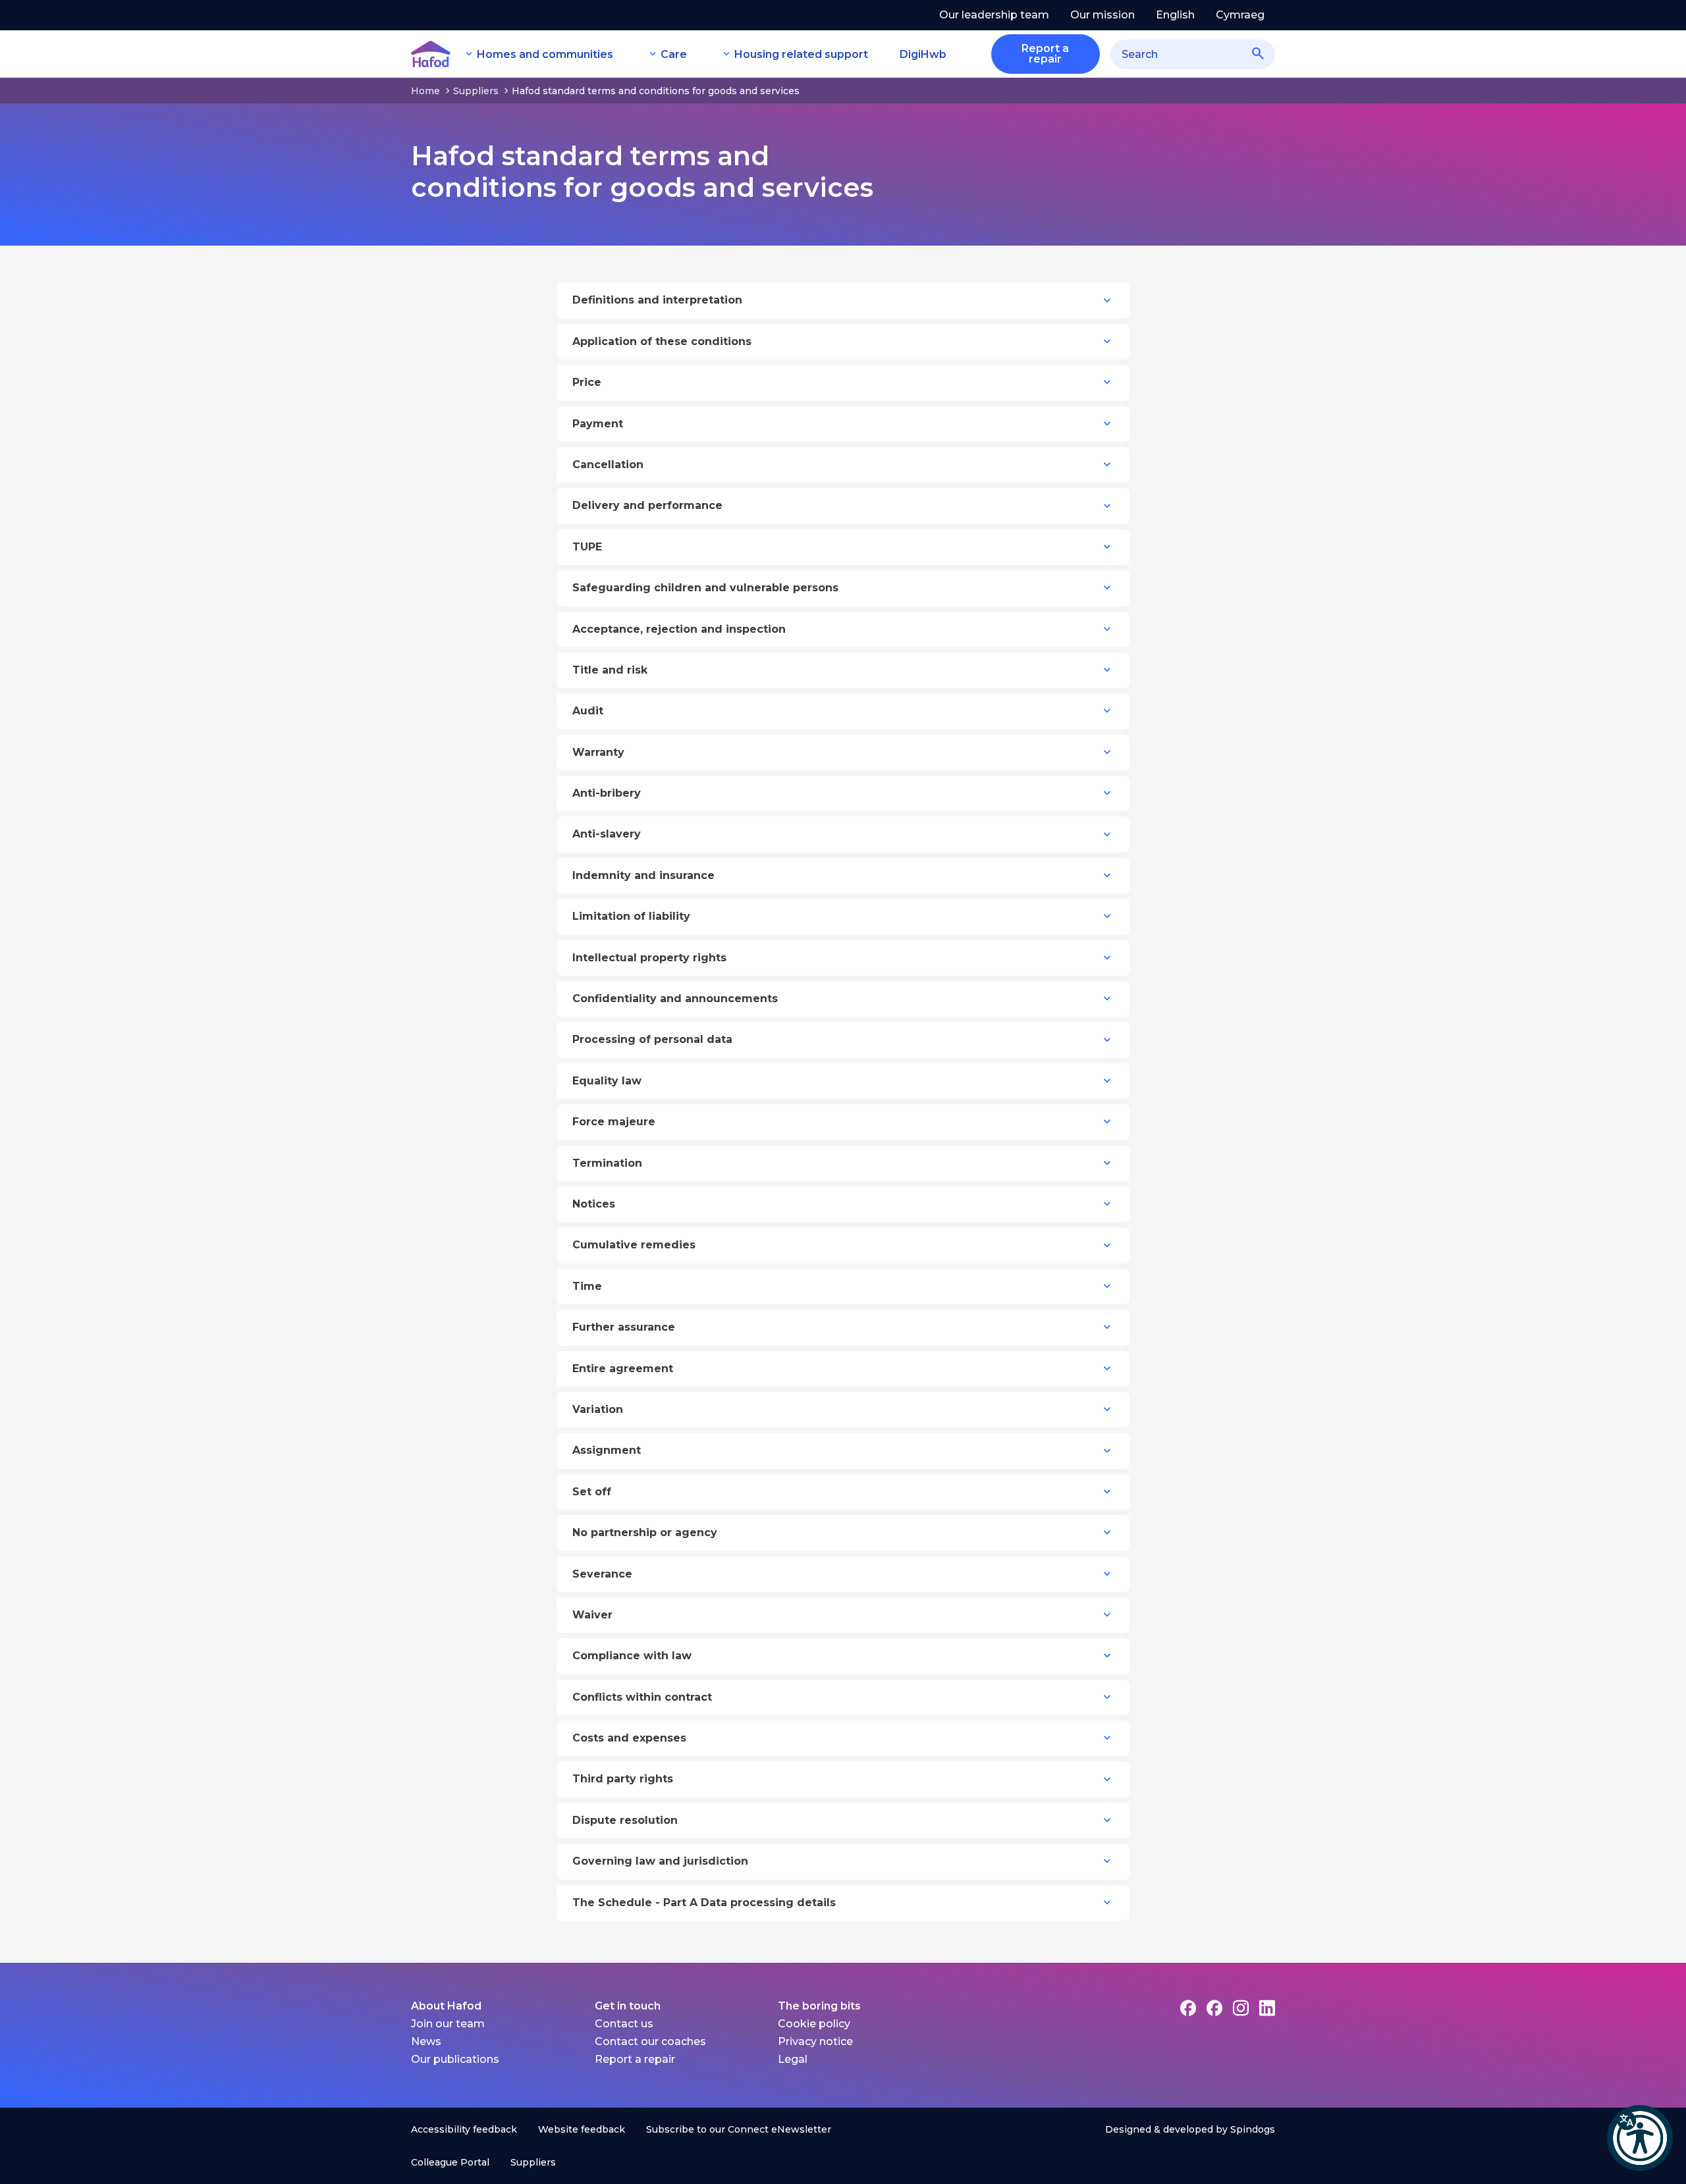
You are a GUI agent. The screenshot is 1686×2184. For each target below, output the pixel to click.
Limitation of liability (631, 916)
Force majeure (614, 1122)
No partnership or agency (645, 1532)
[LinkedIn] (1267, 2008)
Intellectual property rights (649, 958)
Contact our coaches (650, 2041)
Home (425, 91)
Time (587, 1286)
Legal (793, 2059)
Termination (607, 1163)
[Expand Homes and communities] (469, 54)
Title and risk (610, 670)
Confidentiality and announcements (675, 999)
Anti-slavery (607, 834)
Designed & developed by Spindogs (1190, 2129)
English (1175, 15)
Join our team (448, 2024)
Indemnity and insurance (643, 875)
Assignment (607, 1450)
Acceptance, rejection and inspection (679, 629)
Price (587, 382)
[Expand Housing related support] (726, 54)
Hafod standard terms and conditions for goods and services (656, 91)
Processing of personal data (652, 1039)
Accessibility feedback (464, 2129)
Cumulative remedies (634, 1245)
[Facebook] (1188, 2008)
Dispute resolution (625, 1820)
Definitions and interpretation (657, 300)
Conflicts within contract (642, 1697)
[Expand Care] (653, 54)
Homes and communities (545, 54)
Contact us (624, 2024)
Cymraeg (1240, 15)
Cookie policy (814, 2024)
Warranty (598, 752)
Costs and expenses (629, 1738)
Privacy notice (815, 2041)
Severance (602, 1574)
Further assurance (624, 1327)
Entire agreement (623, 1369)
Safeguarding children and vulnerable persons (705, 588)
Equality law (607, 1081)
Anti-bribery (607, 793)
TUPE (587, 547)
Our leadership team (994, 15)
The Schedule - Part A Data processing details (704, 1903)
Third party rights (623, 1779)
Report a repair (635, 2059)
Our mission (1102, 15)
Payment (598, 424)
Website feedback (582, 2129)
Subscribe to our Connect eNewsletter (739, 2129)
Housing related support (801, 54)
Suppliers (476, 91)
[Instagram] (1241, 2008)
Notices (594, 1204)
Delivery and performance (647, 505)
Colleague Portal (450, 2162)
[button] (1640, 2138)
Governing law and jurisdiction (660, 1861)
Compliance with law (632, 1656)
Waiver (592, 1615)
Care (674, 54)
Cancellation (608, 465)
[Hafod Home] (431, 54)
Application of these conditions (662, 341)
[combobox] (1193, 54)
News (426, 2041)
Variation (598, 1409)
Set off (592, 1492)
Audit (588, 711)
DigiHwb (923, 54)
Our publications (455, 2059)
